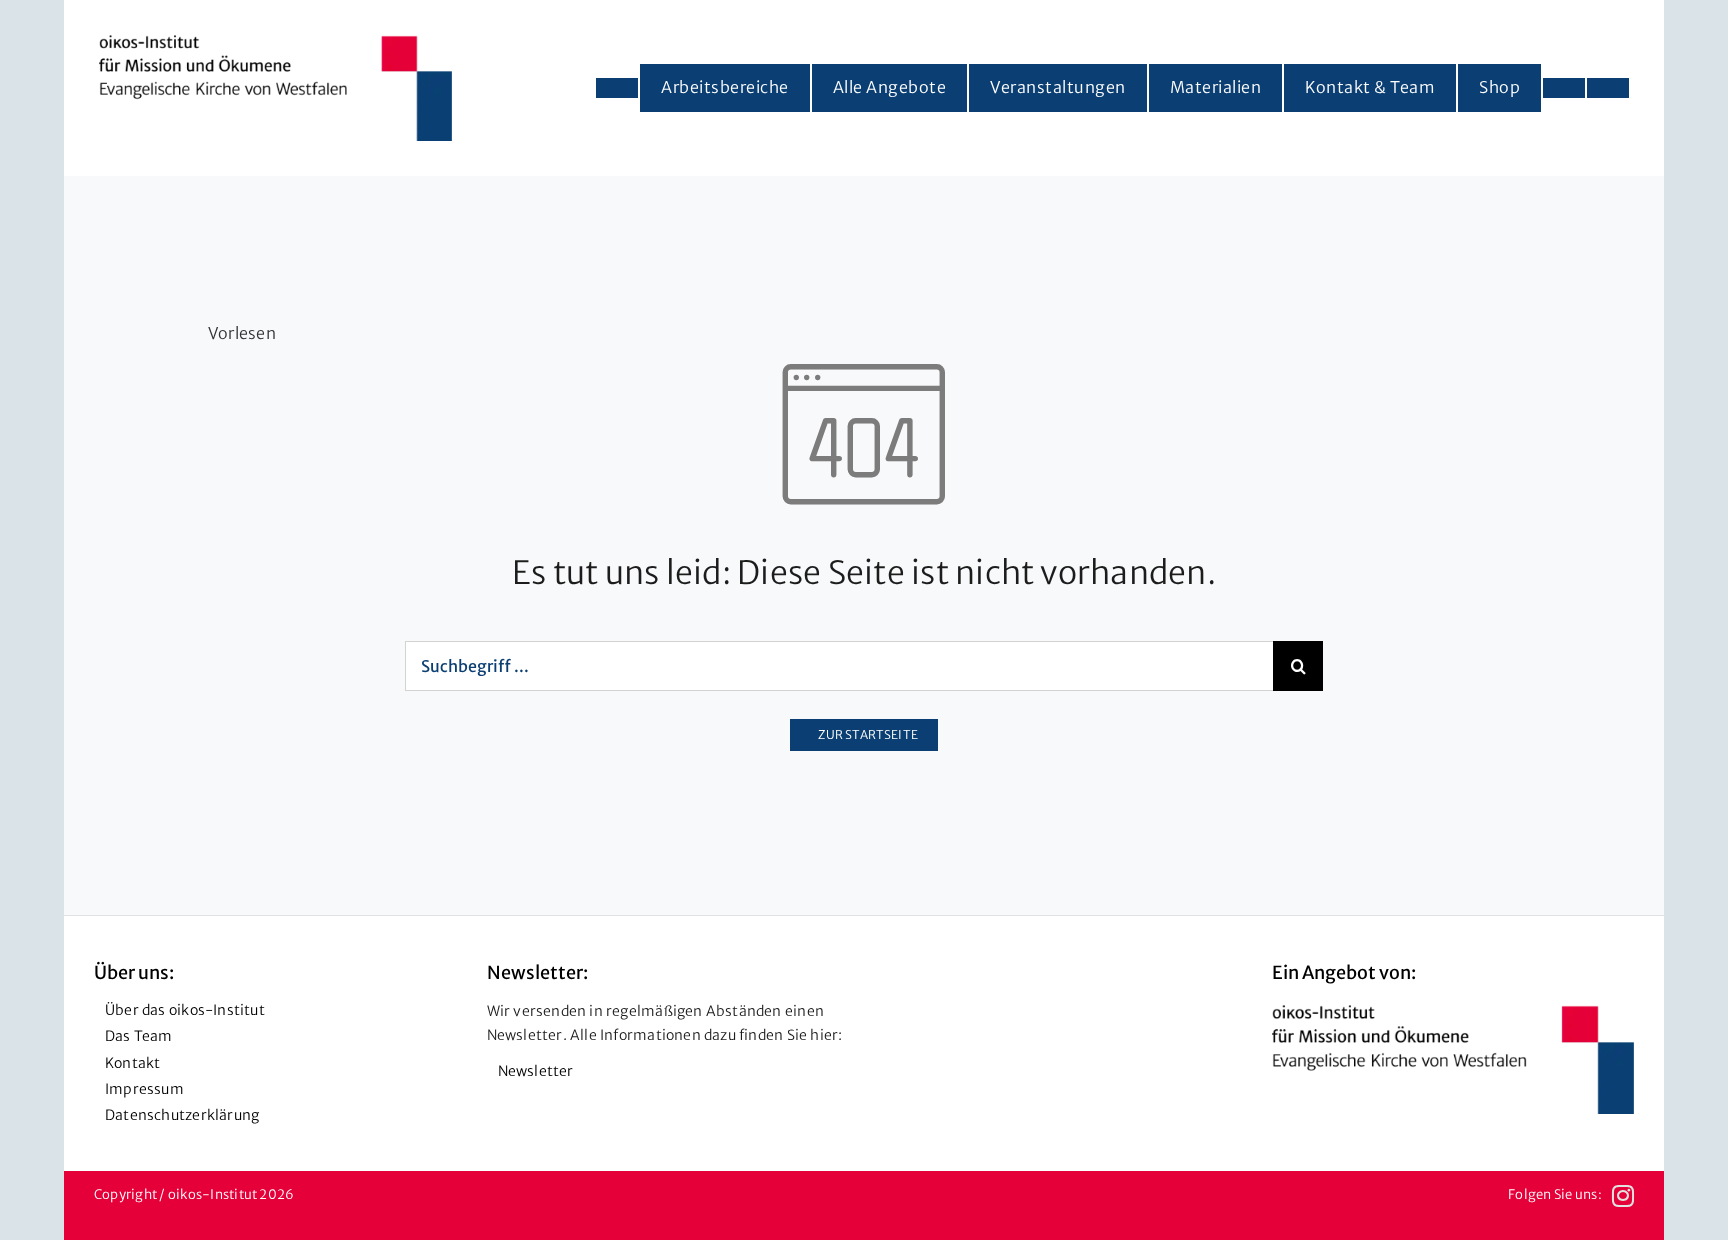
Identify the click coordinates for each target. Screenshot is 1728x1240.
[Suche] (1608, 88)
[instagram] (1623, 1196)
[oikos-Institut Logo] (275, 43)
